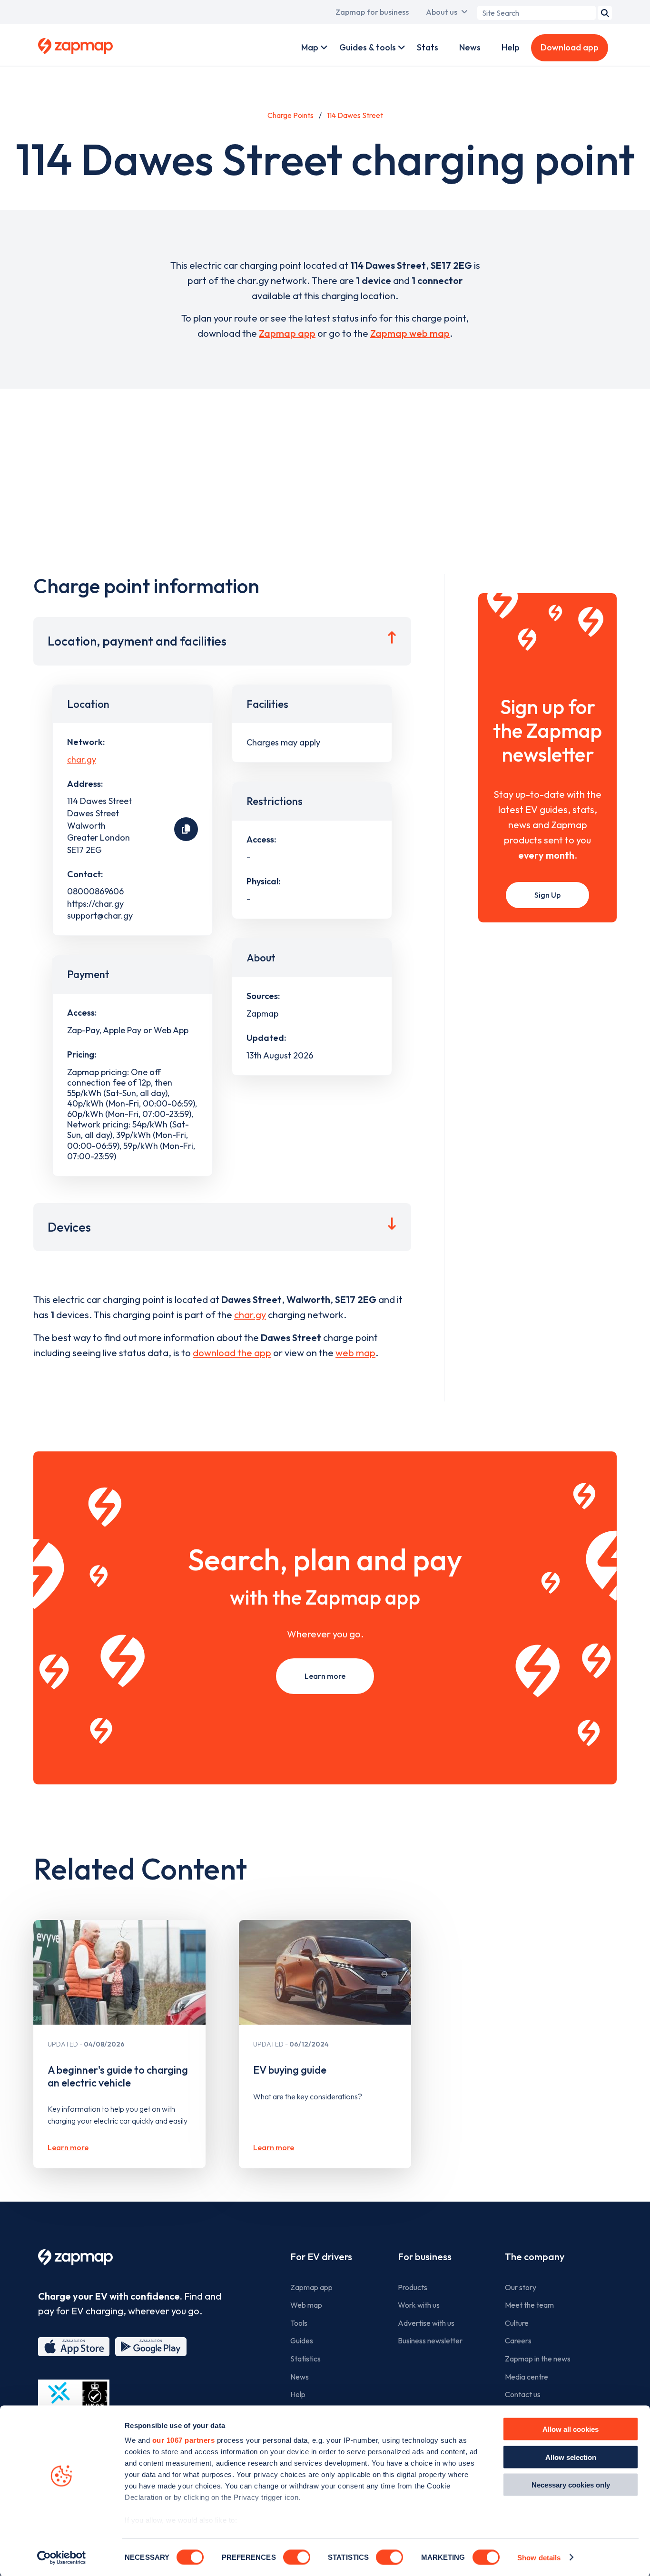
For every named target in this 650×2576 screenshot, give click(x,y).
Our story (521, 2287)
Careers (518, 2341)
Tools (299, 2323)
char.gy (82, 759)
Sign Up (547, 895)
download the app (232, 1353)
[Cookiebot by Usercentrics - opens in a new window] (62, 2557)
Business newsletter (430, 2341)
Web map (306, 2305)
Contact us (523, 2394)
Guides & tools (368, 47)
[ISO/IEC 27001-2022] (74, 2402)
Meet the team (529, 2305)
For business (425, 2257)
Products (413, 2287)
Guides (302, 2341)
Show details (539, 2557)
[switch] (297, 2557)
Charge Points (291, 115)
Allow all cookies (571, 2429)
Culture (517, 2323)
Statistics (305, 2359)
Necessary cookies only (571, 2485)
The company (535, 2257)
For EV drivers (321, 2257)
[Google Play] (151, 2347)
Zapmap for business (372, 12)
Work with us (419, 2305)
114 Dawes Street (355, 115)
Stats (428, 47)
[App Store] (74, 2347)
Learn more (325, 1676)
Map (310, 47)
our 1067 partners (184, 2440)
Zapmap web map (410, 333)
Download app (570, 47)
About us (442, 12)
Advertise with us (426, 2323)
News (470, 47)
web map (355, 1353)
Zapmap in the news (538, 2359)
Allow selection (571, 2457)
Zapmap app (287, 333)
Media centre (527, 2377)
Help (511, 47)
